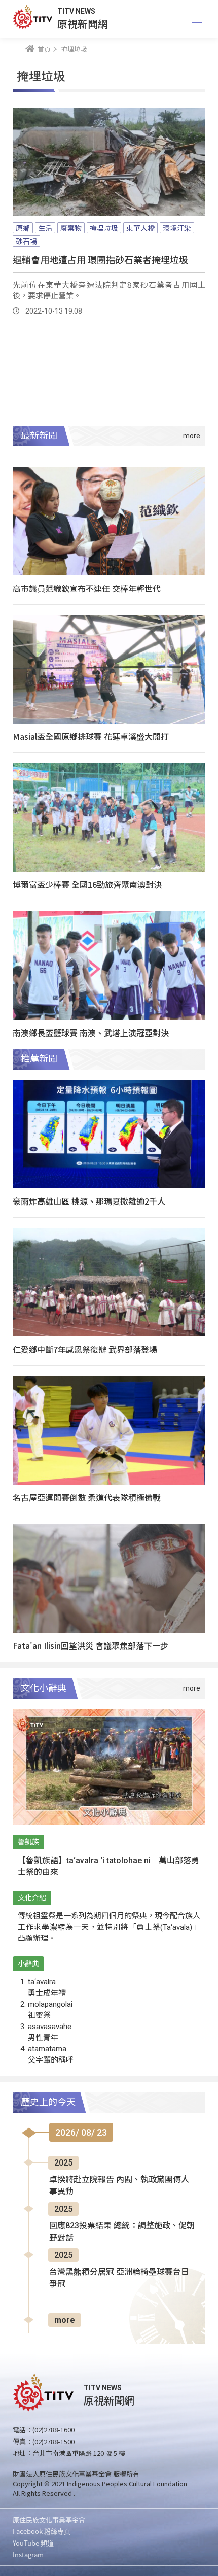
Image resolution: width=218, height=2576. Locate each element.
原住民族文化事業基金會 (49, 2519)
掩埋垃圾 (104, 228)
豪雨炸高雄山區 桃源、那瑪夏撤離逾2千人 (89, 1201)
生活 (45, 228)
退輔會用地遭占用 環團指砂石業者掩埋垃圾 (100, 259)
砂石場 (26, 241)
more (65, 2320)
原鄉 (23, 228)
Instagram (28, 2554)
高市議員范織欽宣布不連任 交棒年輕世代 (87, 588)
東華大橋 (140, 228)
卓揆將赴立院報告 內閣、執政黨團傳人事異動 (119, 2186)
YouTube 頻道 (33, 2543)
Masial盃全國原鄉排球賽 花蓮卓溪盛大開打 (91, 736)
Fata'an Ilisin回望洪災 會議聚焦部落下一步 (90, 1645)
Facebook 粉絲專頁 (42, 2531)
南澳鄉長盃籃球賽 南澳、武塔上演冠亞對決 (91, 1033)
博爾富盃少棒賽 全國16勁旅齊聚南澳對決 (87, 884)
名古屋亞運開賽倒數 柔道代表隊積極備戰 (87, 1497)
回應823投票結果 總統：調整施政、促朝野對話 (122, 2232)
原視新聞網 (83, 24)
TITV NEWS (76, 11)
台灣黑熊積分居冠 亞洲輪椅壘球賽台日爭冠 (119, 2278)
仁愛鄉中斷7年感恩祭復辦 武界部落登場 (85, 1349)
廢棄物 (71, 228)
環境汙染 (177, 228)
